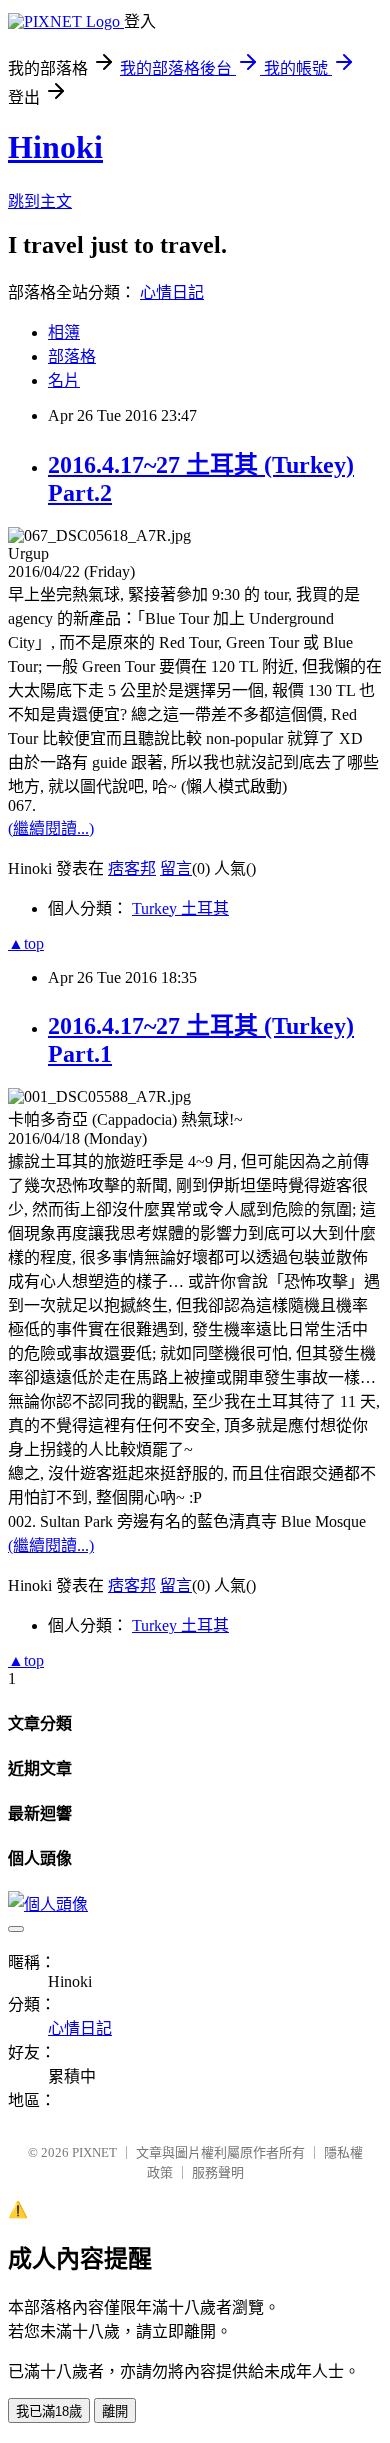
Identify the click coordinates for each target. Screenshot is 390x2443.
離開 (115, 2411)
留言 (176, 868)
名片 (64, 380)
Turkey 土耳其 (180, 908)
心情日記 (172, 292)
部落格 (72, 356)
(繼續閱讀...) (51, 828)
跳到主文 (40, 201)
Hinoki (55, 147)
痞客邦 (132, 868)
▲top (26, 943)
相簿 (64, 332)
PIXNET (94, 2152)
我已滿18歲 (49, 2411)
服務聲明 (218, 2172)
